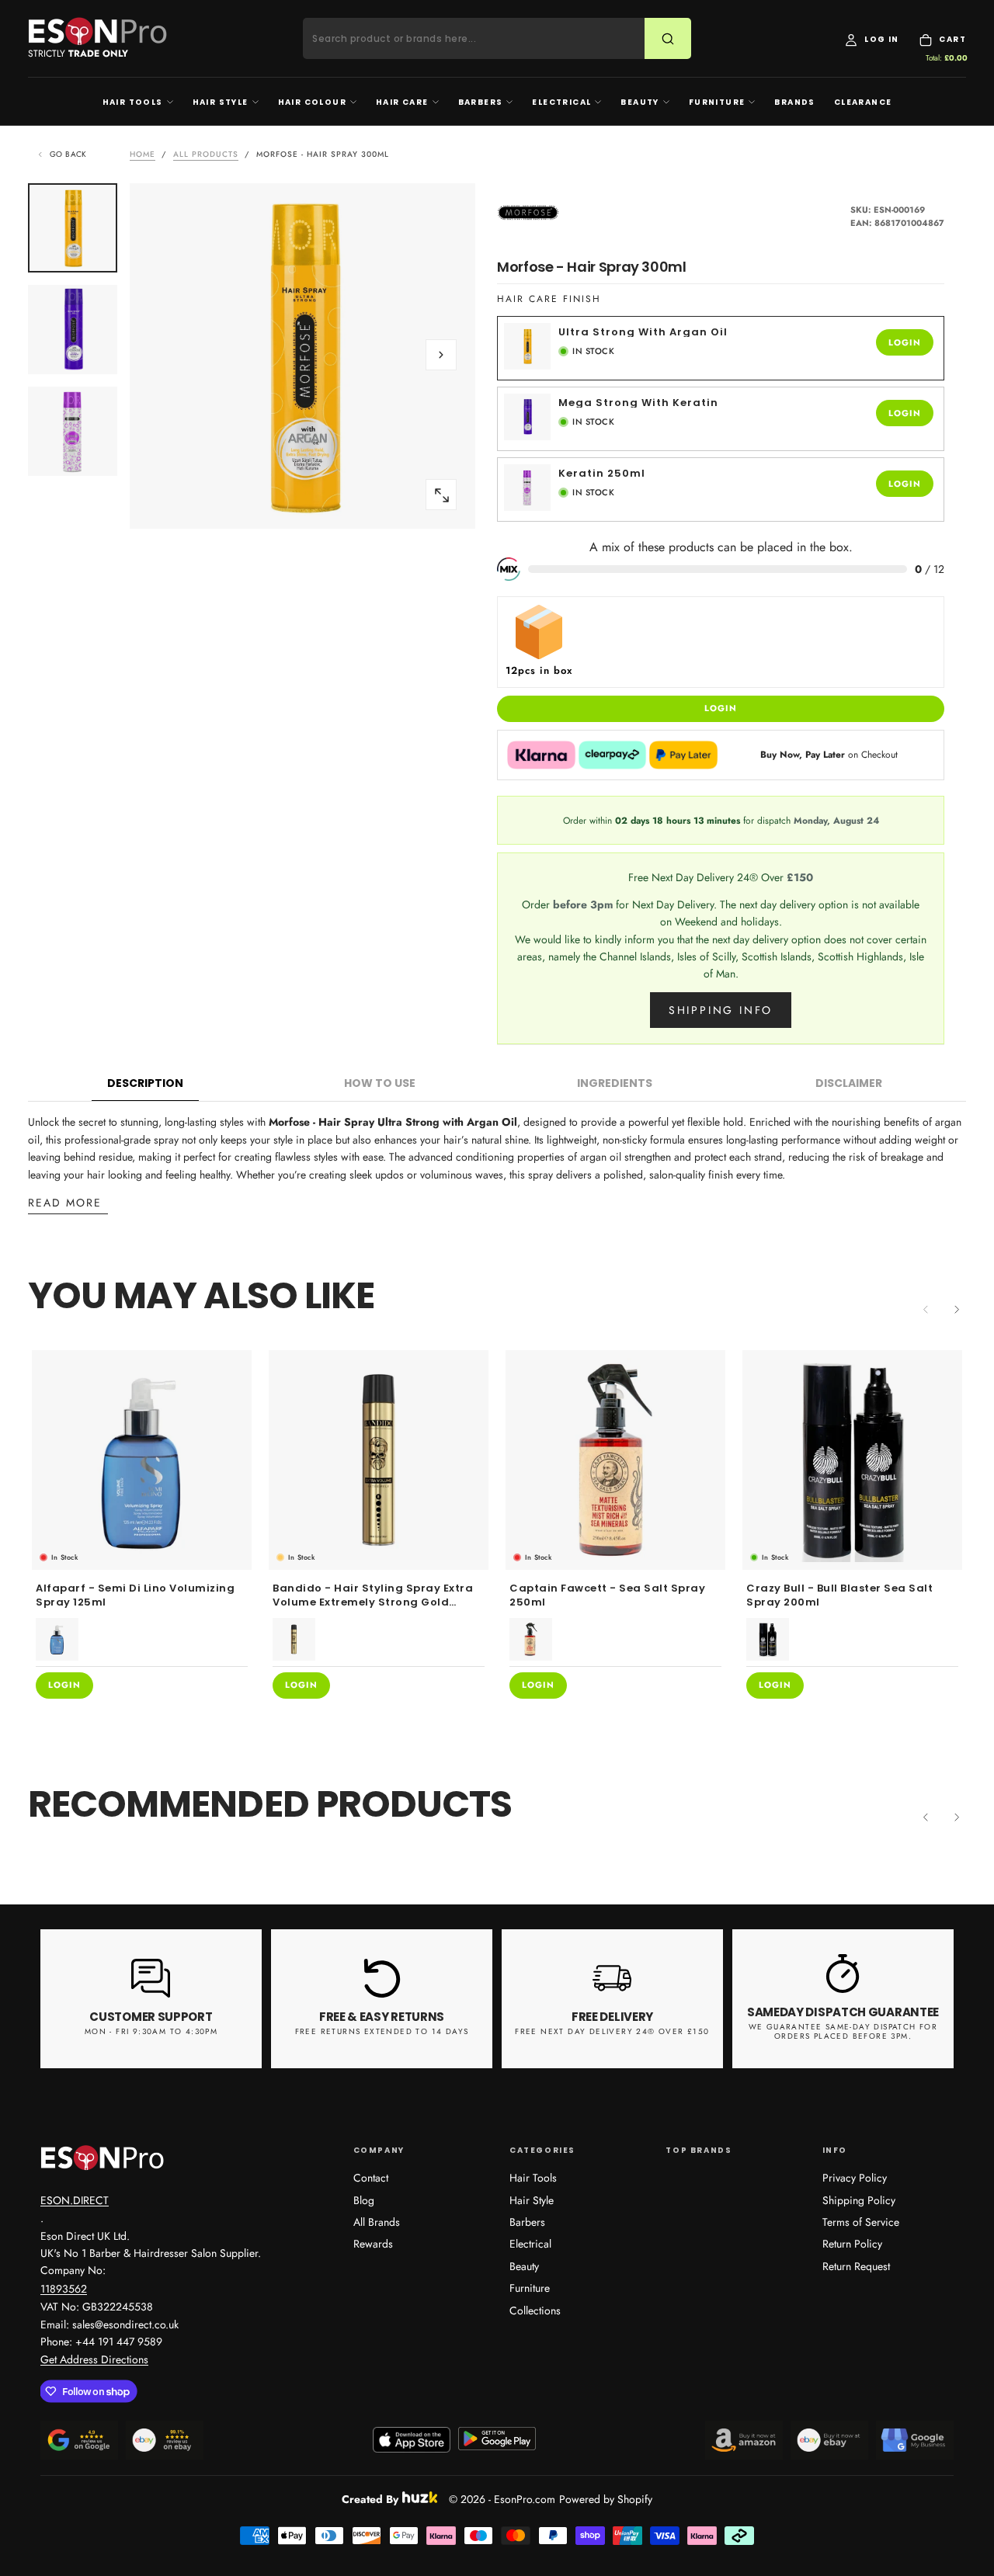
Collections (535, 2310)
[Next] (957, 1309)
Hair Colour (312, 102)
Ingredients (615, 1083)
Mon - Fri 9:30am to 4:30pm (151, 2031)
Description (145, 1083)
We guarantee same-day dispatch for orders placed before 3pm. (843, 2032)
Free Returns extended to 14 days (382, 2031)
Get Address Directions (94, 2359)
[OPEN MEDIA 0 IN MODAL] (441, 495)
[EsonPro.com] (103, 2158)
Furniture (717, 102)
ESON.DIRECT (75, 2200)
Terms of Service (861, 2222)
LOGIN (905, 342)
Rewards (373, 2244)
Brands (794, 102)
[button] (441, 355)
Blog (364, 2200)
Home (142, 154)
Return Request (856, 2266)
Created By (370, 2497)
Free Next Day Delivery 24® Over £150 (612, 2031)
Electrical (561, 102)
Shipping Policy (859, 2200)
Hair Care (402, 102)
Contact (371, 2178)
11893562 (64, 2289)
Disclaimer (849, 1083)
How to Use (380, 1083)
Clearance (863, 102)
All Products (206, 154)
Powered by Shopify (606, 2499)
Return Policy (852, 2244)
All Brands (377, 2222)
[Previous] (926, 1817)
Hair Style (221, 102)
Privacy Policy (855, 2178)
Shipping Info (721, 1010)
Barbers (481, 102)
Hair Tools (133, 102)
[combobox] (483, 39)
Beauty (639, 102)
